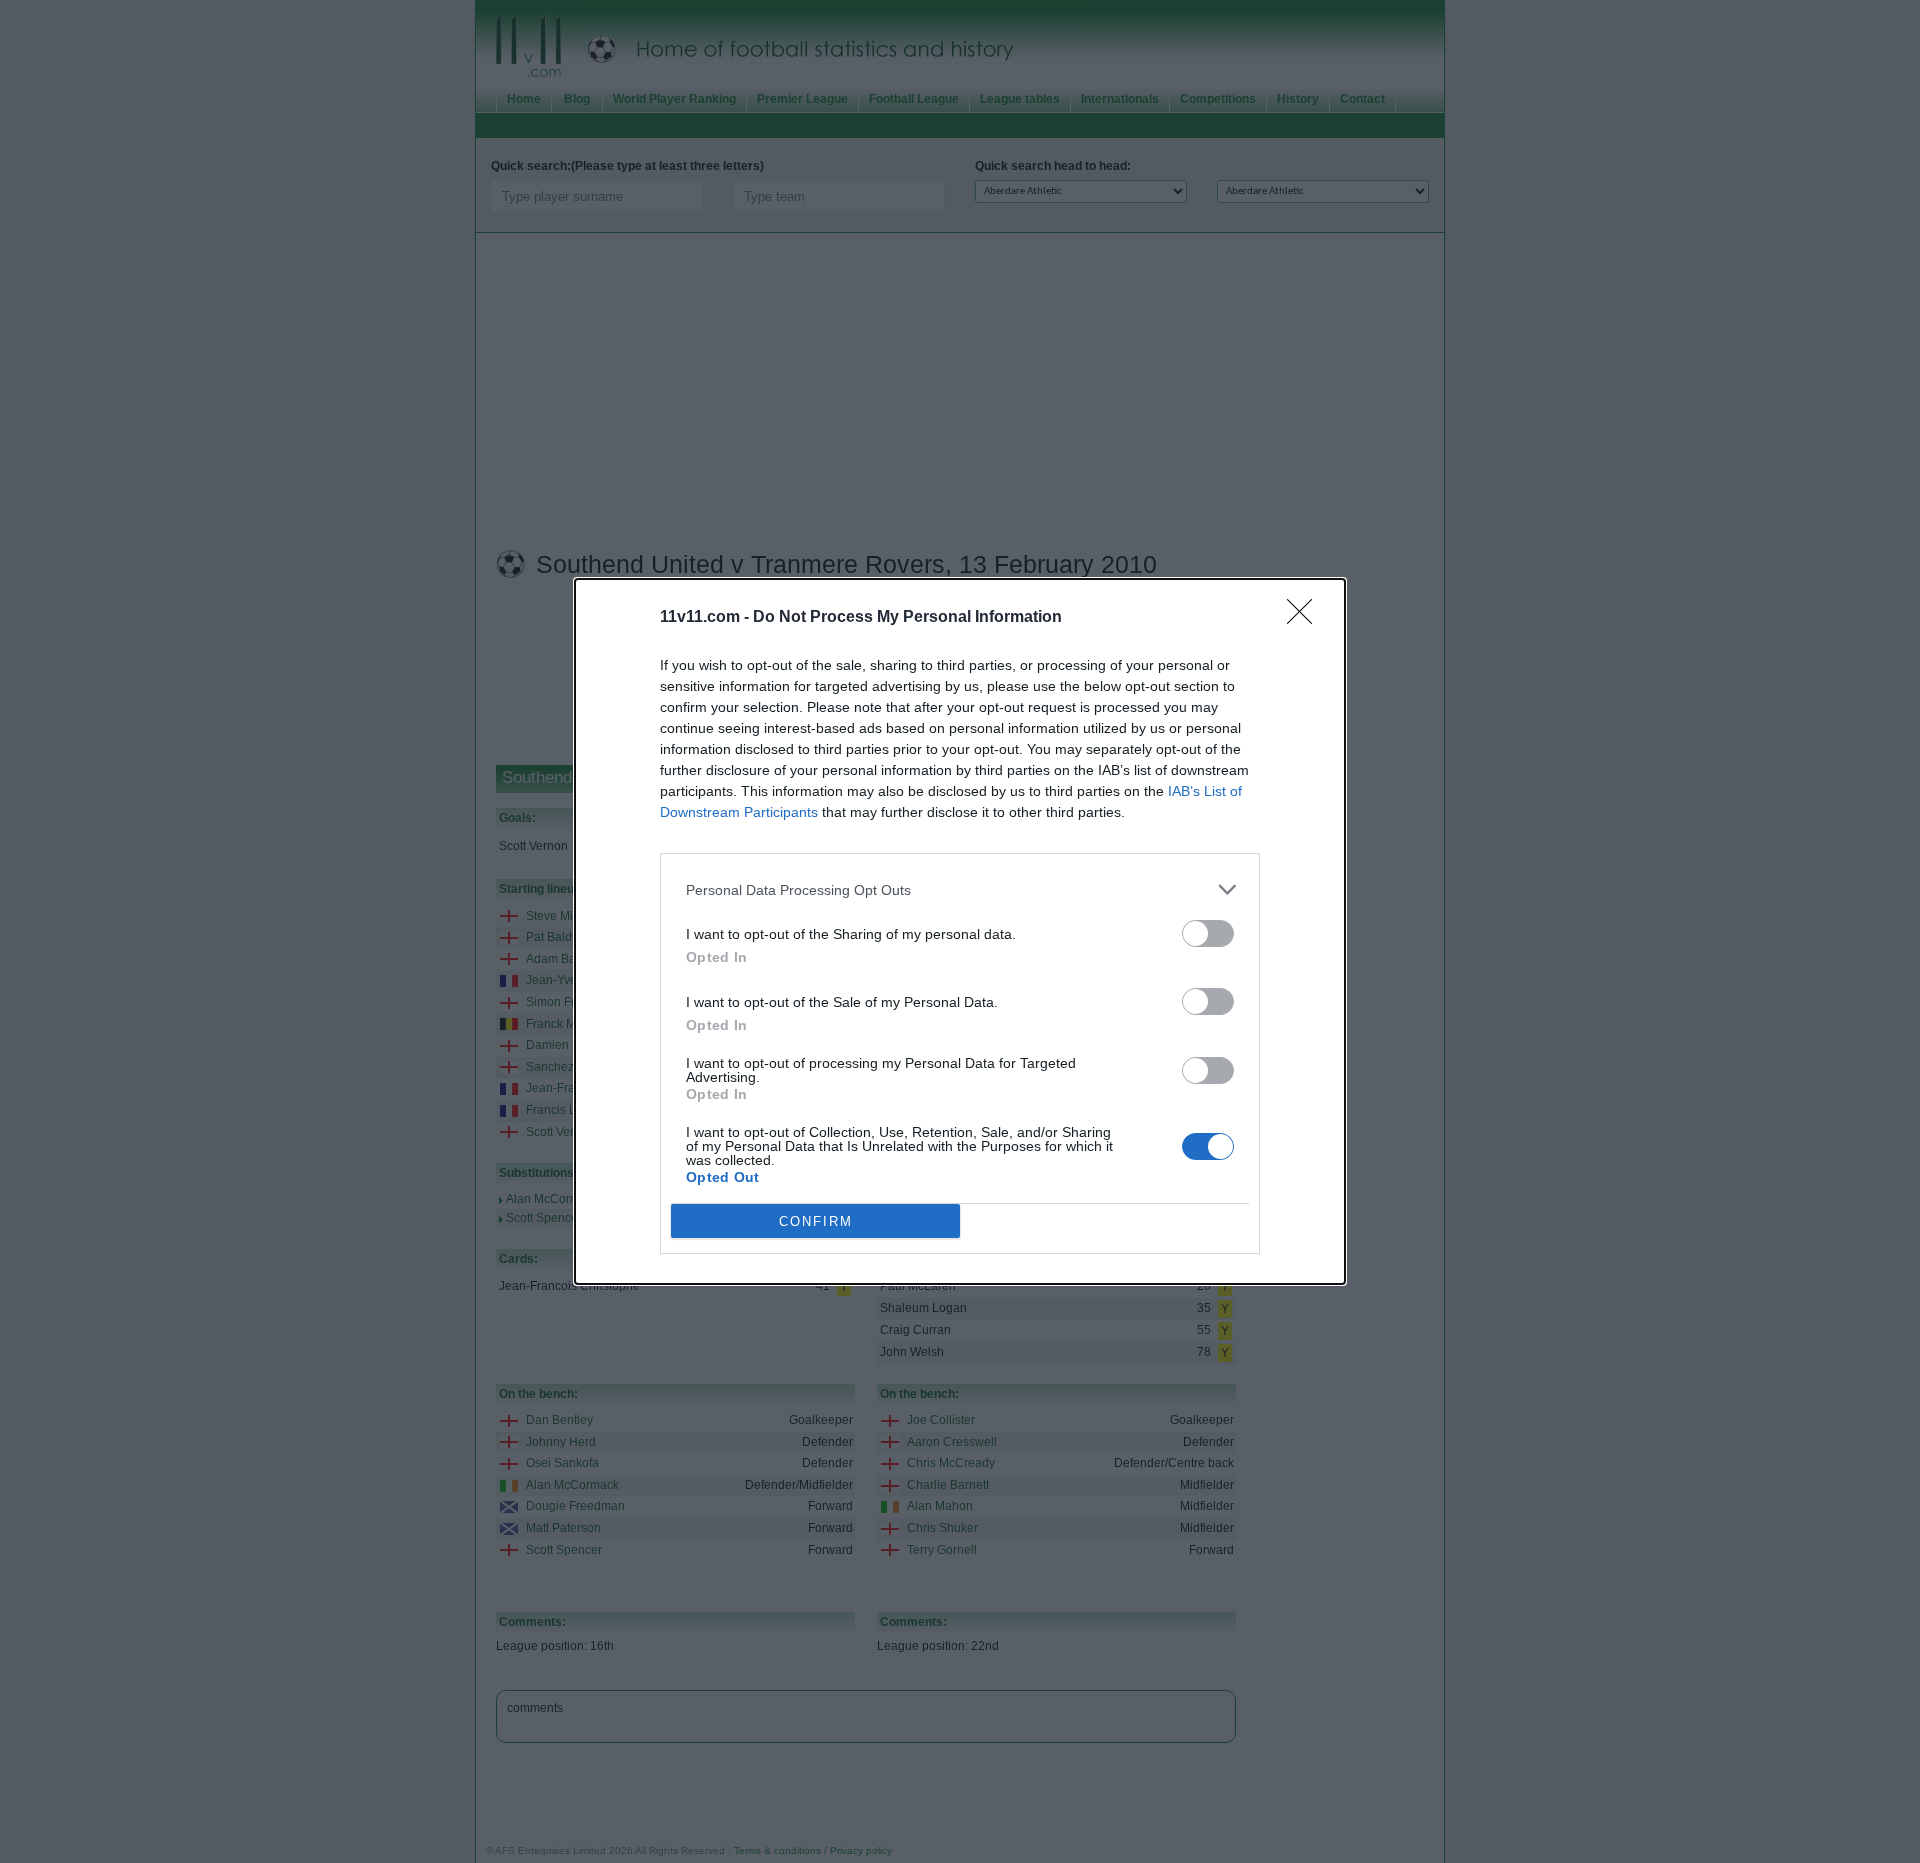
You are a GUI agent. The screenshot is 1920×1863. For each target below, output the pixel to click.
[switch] (1208, 933)
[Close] (1306, 618)
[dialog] (960, 931)
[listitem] (960, 889)
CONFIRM (816, 1221)
